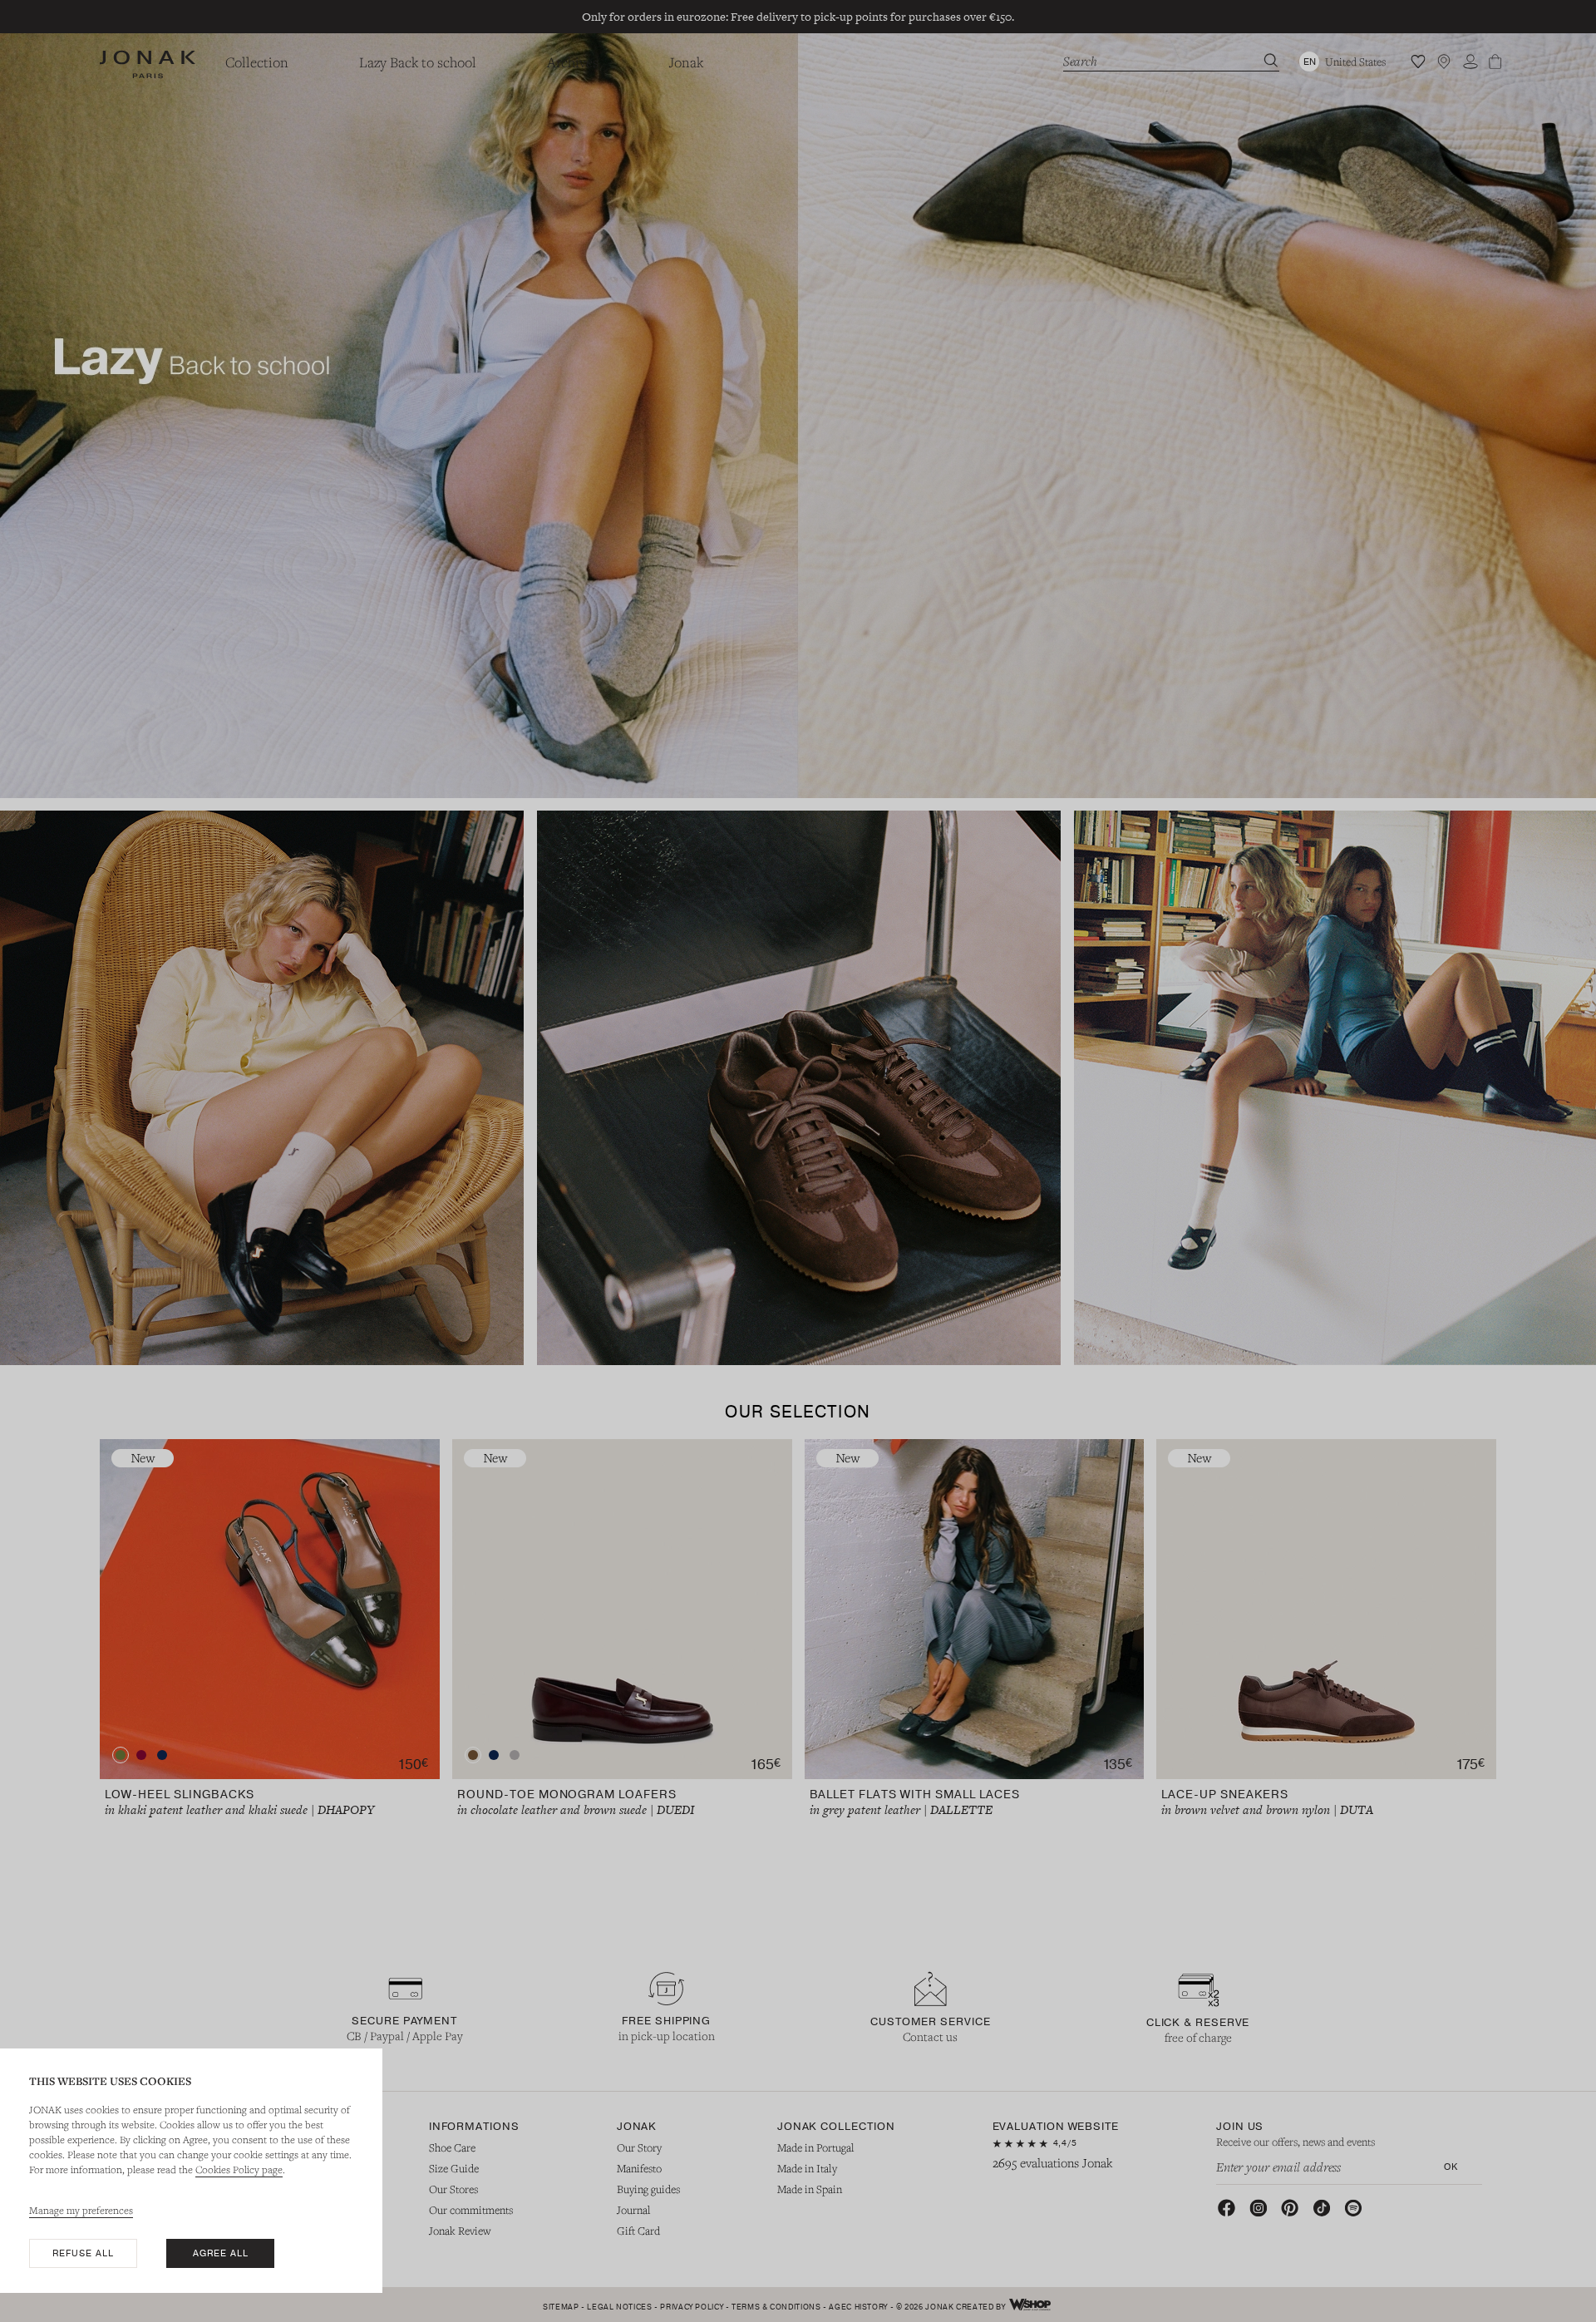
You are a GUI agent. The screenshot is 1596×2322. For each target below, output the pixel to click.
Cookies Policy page (239, 2169)
